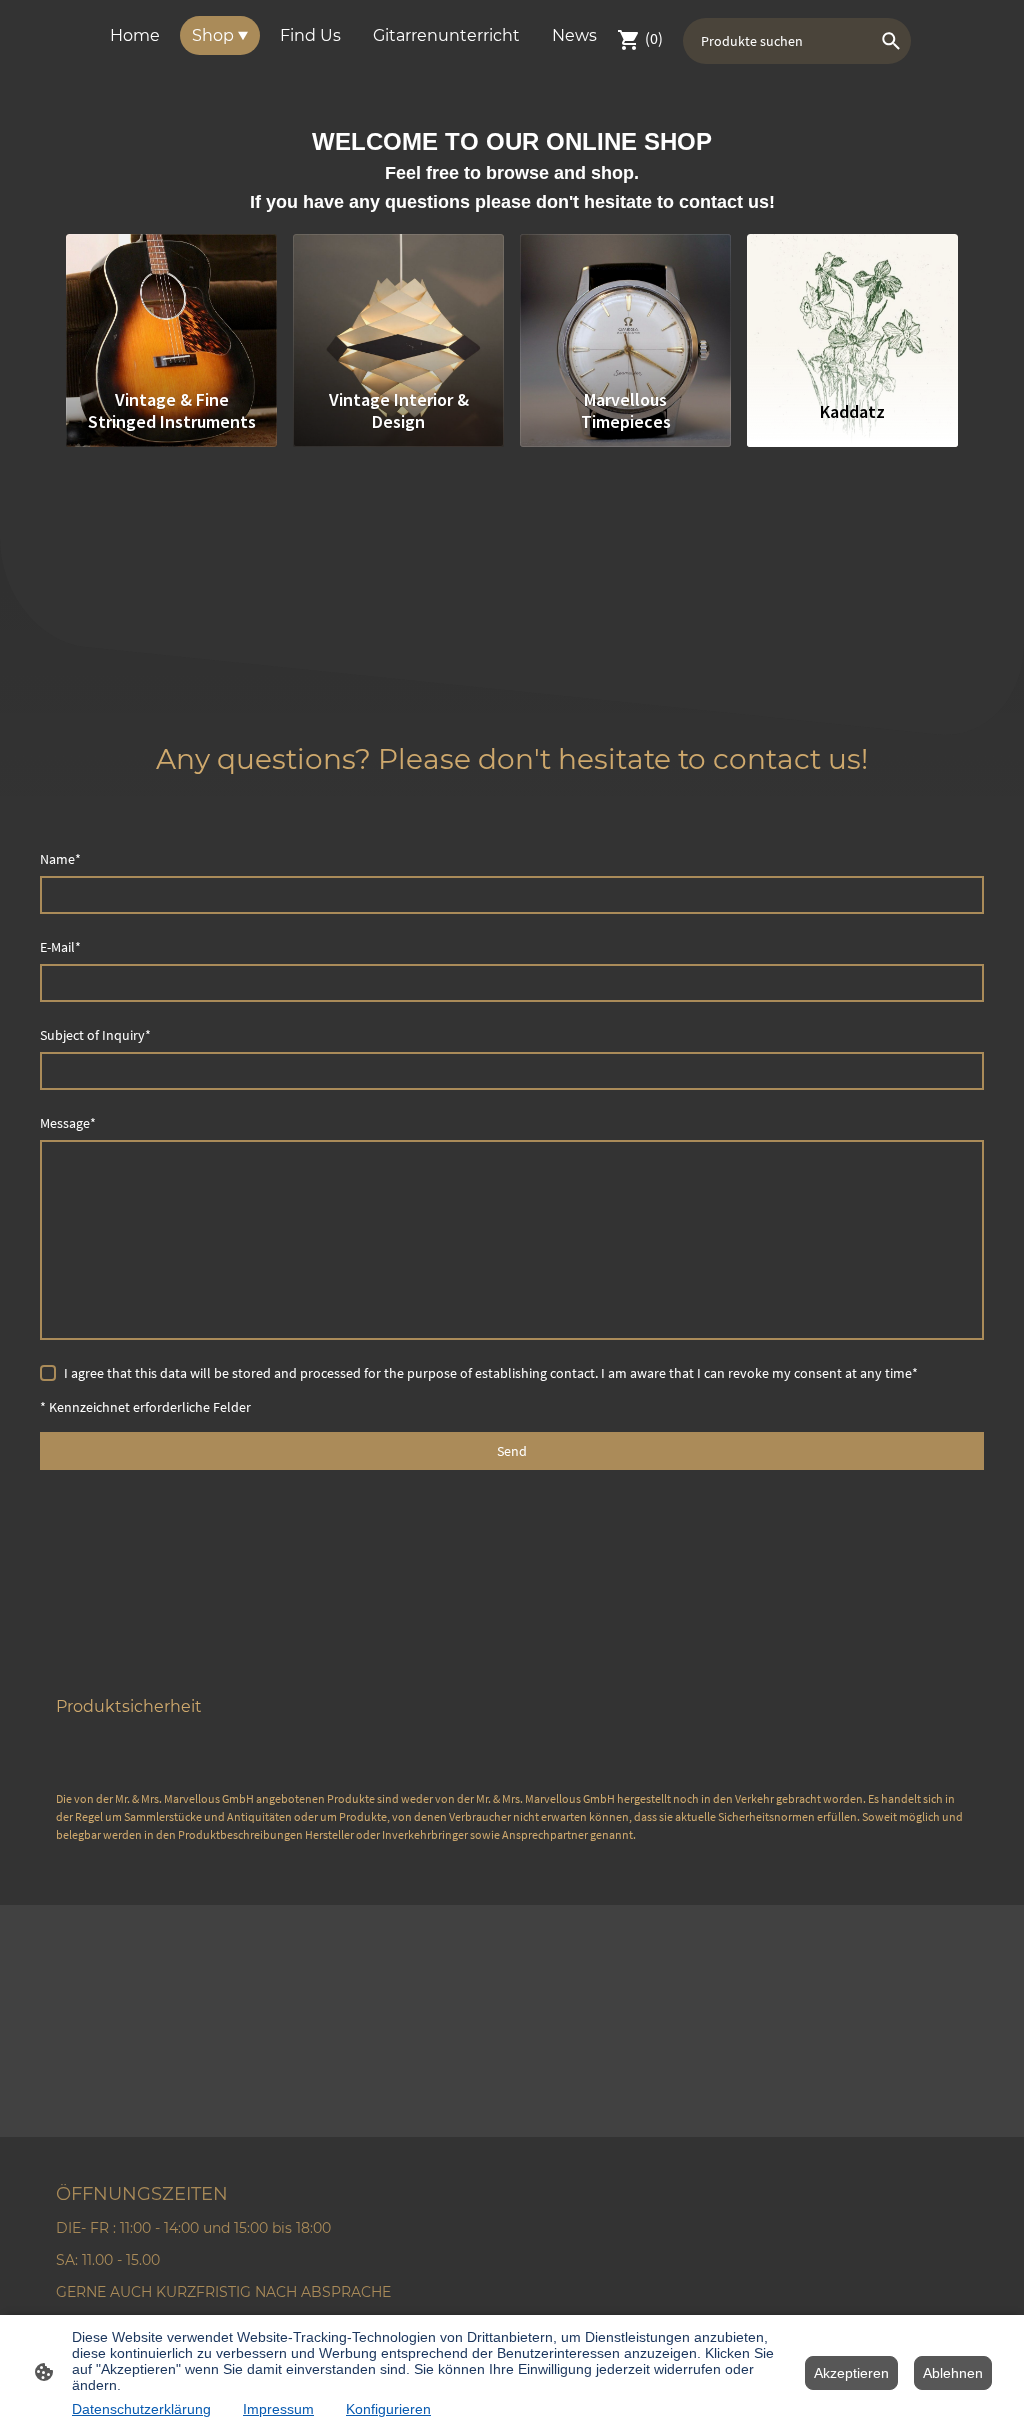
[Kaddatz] (852, 307)
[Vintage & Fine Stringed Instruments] (171, 307)
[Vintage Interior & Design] (398, 307)
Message (68, 1123)
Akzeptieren (851, 2373)
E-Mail (60, 947)
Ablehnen (953, 2373)
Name (60, 859)
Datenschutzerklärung (141, 2409)
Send (512, 1451)
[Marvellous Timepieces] (625, 307)
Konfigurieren (388, 2409)
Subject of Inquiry (95, 1035)
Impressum (278, 2409)
